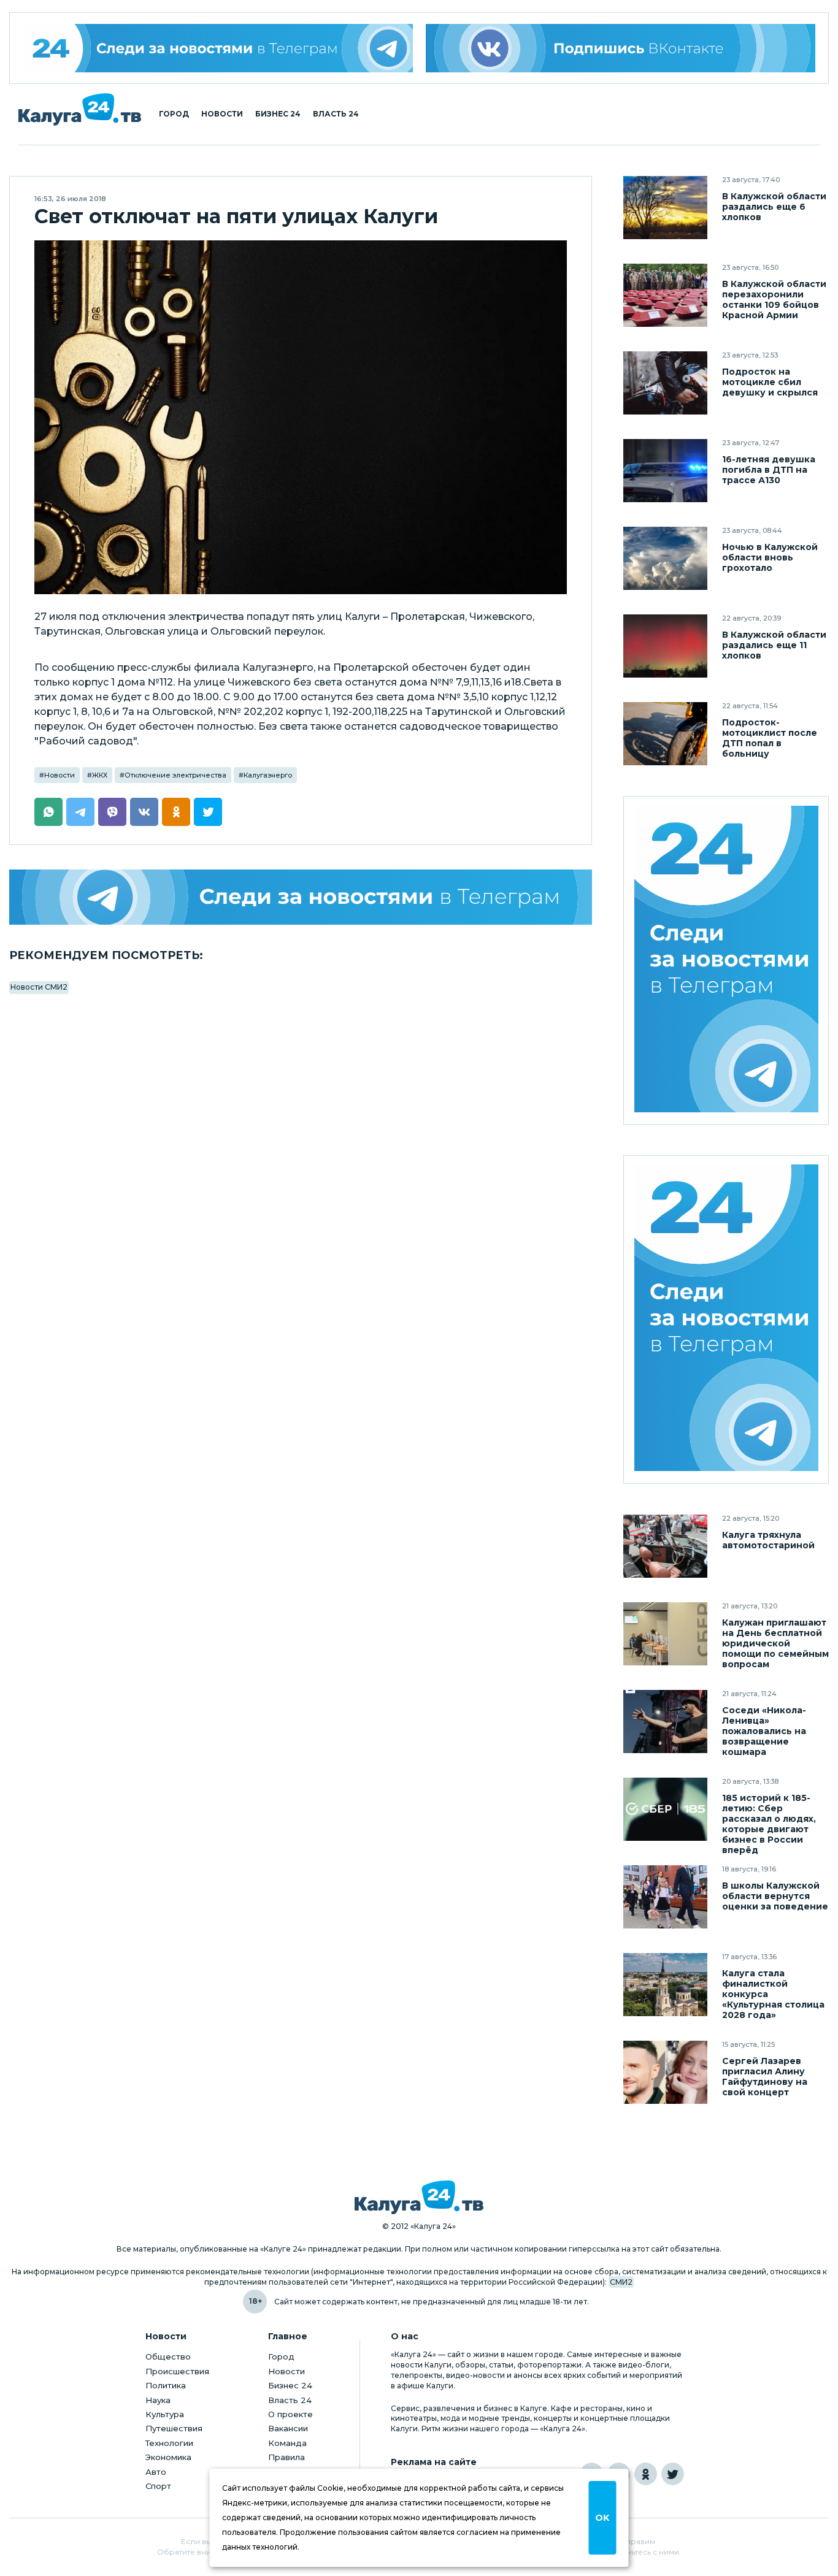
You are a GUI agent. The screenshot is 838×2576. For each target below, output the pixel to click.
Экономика (168, 2457)
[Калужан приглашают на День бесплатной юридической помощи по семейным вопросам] (665, 1634)
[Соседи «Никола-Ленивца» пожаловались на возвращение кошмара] (665, 1722)
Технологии (169, 2443)
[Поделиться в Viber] (112, 812)
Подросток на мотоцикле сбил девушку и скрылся (770, 382)
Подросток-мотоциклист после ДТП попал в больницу (770, 738)
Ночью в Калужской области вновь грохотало (770, 558)
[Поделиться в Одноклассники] (176, 812)
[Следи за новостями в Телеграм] (301, 897)
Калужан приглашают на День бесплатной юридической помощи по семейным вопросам (775, 1644)
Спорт (158, 2486)
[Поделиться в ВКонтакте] (144, 812)
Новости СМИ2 (39, 987)
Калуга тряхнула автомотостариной (768, 1540)
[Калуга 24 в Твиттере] (673, 2474)
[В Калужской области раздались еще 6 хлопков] (665, 208)
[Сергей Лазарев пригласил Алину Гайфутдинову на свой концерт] (665, 2072)
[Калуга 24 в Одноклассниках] (646, 2474)
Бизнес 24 (278, 114)
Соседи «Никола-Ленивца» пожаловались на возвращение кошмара (764, 1731)
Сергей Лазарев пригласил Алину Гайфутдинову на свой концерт (765, 2077)
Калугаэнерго (268, 775)
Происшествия (177, 2371)
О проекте (290, 2414)
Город (174, 114)
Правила (286, 2457)
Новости (222, 114)
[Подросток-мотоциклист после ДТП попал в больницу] (665, 734)
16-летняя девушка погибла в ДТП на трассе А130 (769, 470)
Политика (166, 2385)
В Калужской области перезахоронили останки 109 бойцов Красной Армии (774, 300)
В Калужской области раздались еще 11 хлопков (774, 645)
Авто (156, 2472)
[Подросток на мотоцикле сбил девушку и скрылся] (665, 383)
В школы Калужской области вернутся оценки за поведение (775, 1896)
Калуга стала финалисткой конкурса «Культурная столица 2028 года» (773, 1994)
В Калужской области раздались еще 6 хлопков (774, 207)
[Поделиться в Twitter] (208, 812)
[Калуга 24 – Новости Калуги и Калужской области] (80, 109)
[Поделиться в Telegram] (80, 812)
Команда (287, 2443)
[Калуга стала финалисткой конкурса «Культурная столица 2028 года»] (665, 1985)
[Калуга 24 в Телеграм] (218, 48)
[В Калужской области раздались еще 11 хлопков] (665, 646)
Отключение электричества (175, 775)
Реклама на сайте (434, 2462)
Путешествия (174, 2428)
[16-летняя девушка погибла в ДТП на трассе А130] (665, 471)
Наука (158, 2400)
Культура (165, 2414)
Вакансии (288, 2428)
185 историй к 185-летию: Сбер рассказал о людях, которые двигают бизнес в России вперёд (769, 1824)
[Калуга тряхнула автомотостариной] (665, 1546)
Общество (168, 2356)
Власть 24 (336, 114)
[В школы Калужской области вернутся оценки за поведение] (665, 1897)
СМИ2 (621, 2282)
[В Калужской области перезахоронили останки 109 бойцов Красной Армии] (665, 295)
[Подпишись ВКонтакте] (621, 48)
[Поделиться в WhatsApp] (48, 812)
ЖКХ (100, 775)
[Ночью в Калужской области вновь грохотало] (665, 558)
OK (602, 2518)
